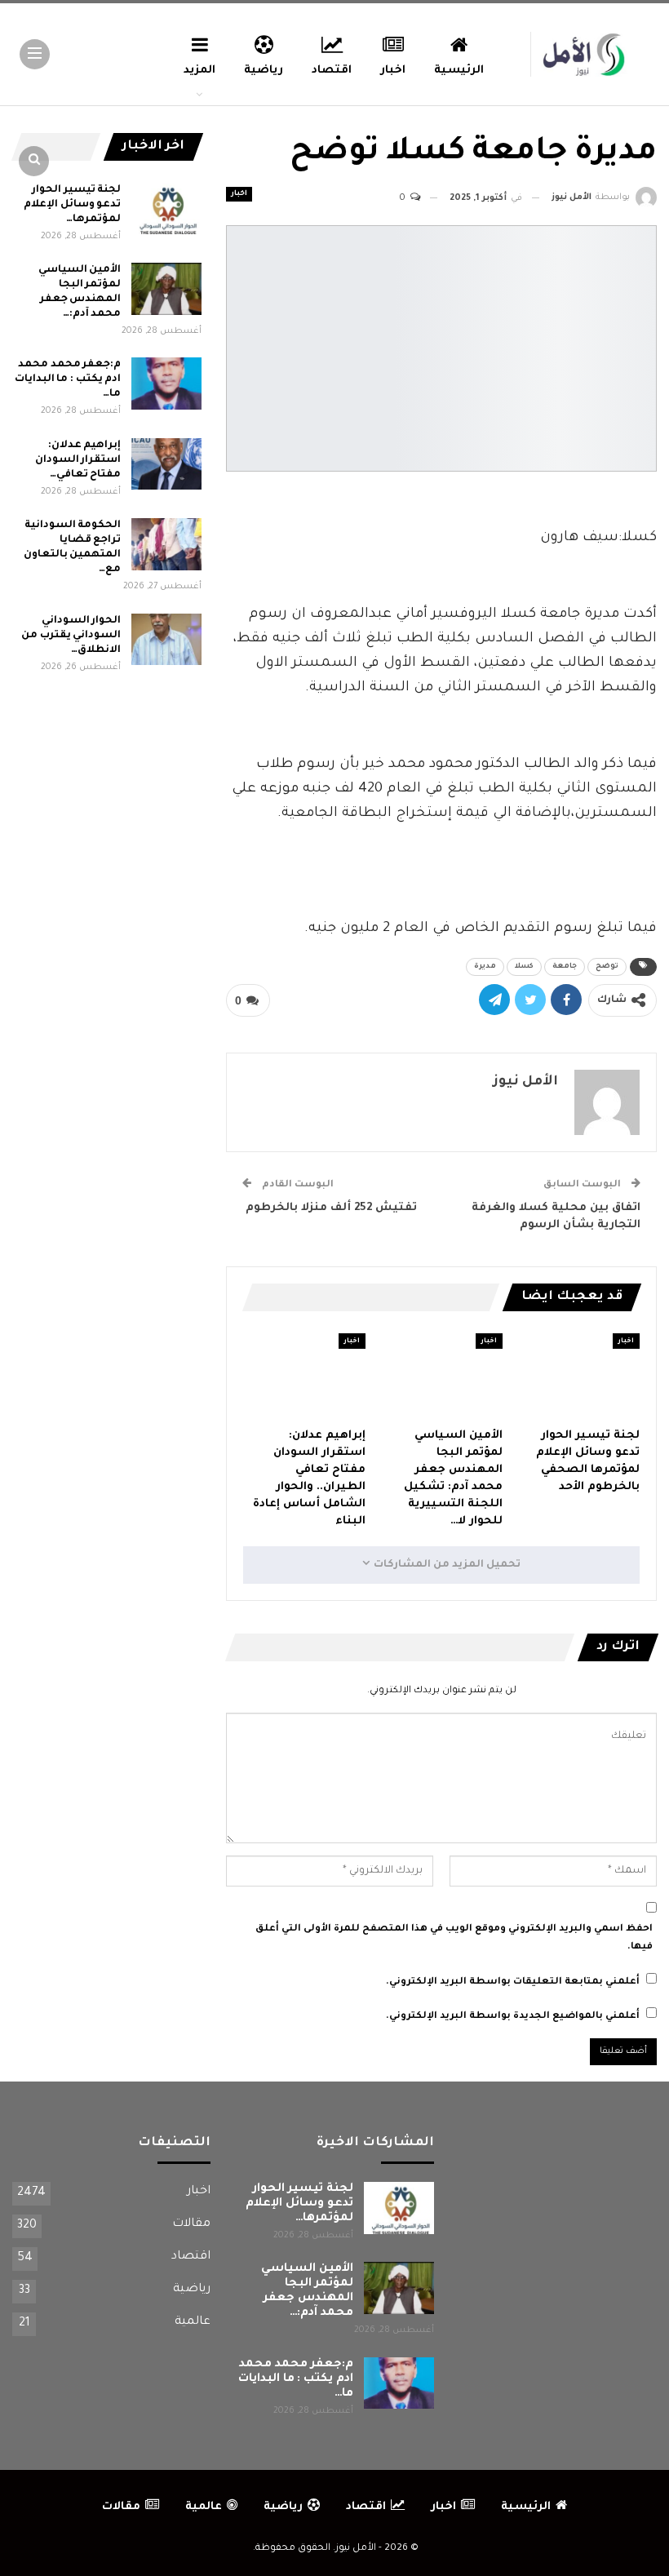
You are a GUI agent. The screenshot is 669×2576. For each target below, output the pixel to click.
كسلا (524, 967)
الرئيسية (459, 71)
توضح (607, 967)
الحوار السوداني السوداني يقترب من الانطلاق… (71, 636)
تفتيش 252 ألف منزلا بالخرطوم (330, 1208)
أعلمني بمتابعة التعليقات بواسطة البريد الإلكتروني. (513, 1982)
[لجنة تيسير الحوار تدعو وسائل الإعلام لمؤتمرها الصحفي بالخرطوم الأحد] (578, 1376)
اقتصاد (332, 71)
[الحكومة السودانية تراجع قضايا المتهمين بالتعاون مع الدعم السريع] (166, 544)
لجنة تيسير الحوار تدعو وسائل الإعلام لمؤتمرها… (72, 205)
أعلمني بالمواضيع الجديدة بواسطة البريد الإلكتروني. (513, 2017)
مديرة (485, 967)
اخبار (393, 71)
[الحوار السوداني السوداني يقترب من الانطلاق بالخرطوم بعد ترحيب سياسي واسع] (166, 640)
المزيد (199, 71)
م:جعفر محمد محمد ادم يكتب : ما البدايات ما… (68, 379)
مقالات (191, 2224)
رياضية (264, 71)
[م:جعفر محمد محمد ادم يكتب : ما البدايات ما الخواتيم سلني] (166, 384)
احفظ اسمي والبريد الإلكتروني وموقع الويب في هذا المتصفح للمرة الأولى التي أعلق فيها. (454, 1938)
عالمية (193, 2322)
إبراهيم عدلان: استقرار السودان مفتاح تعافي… (78, 460)
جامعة (565, 967)
